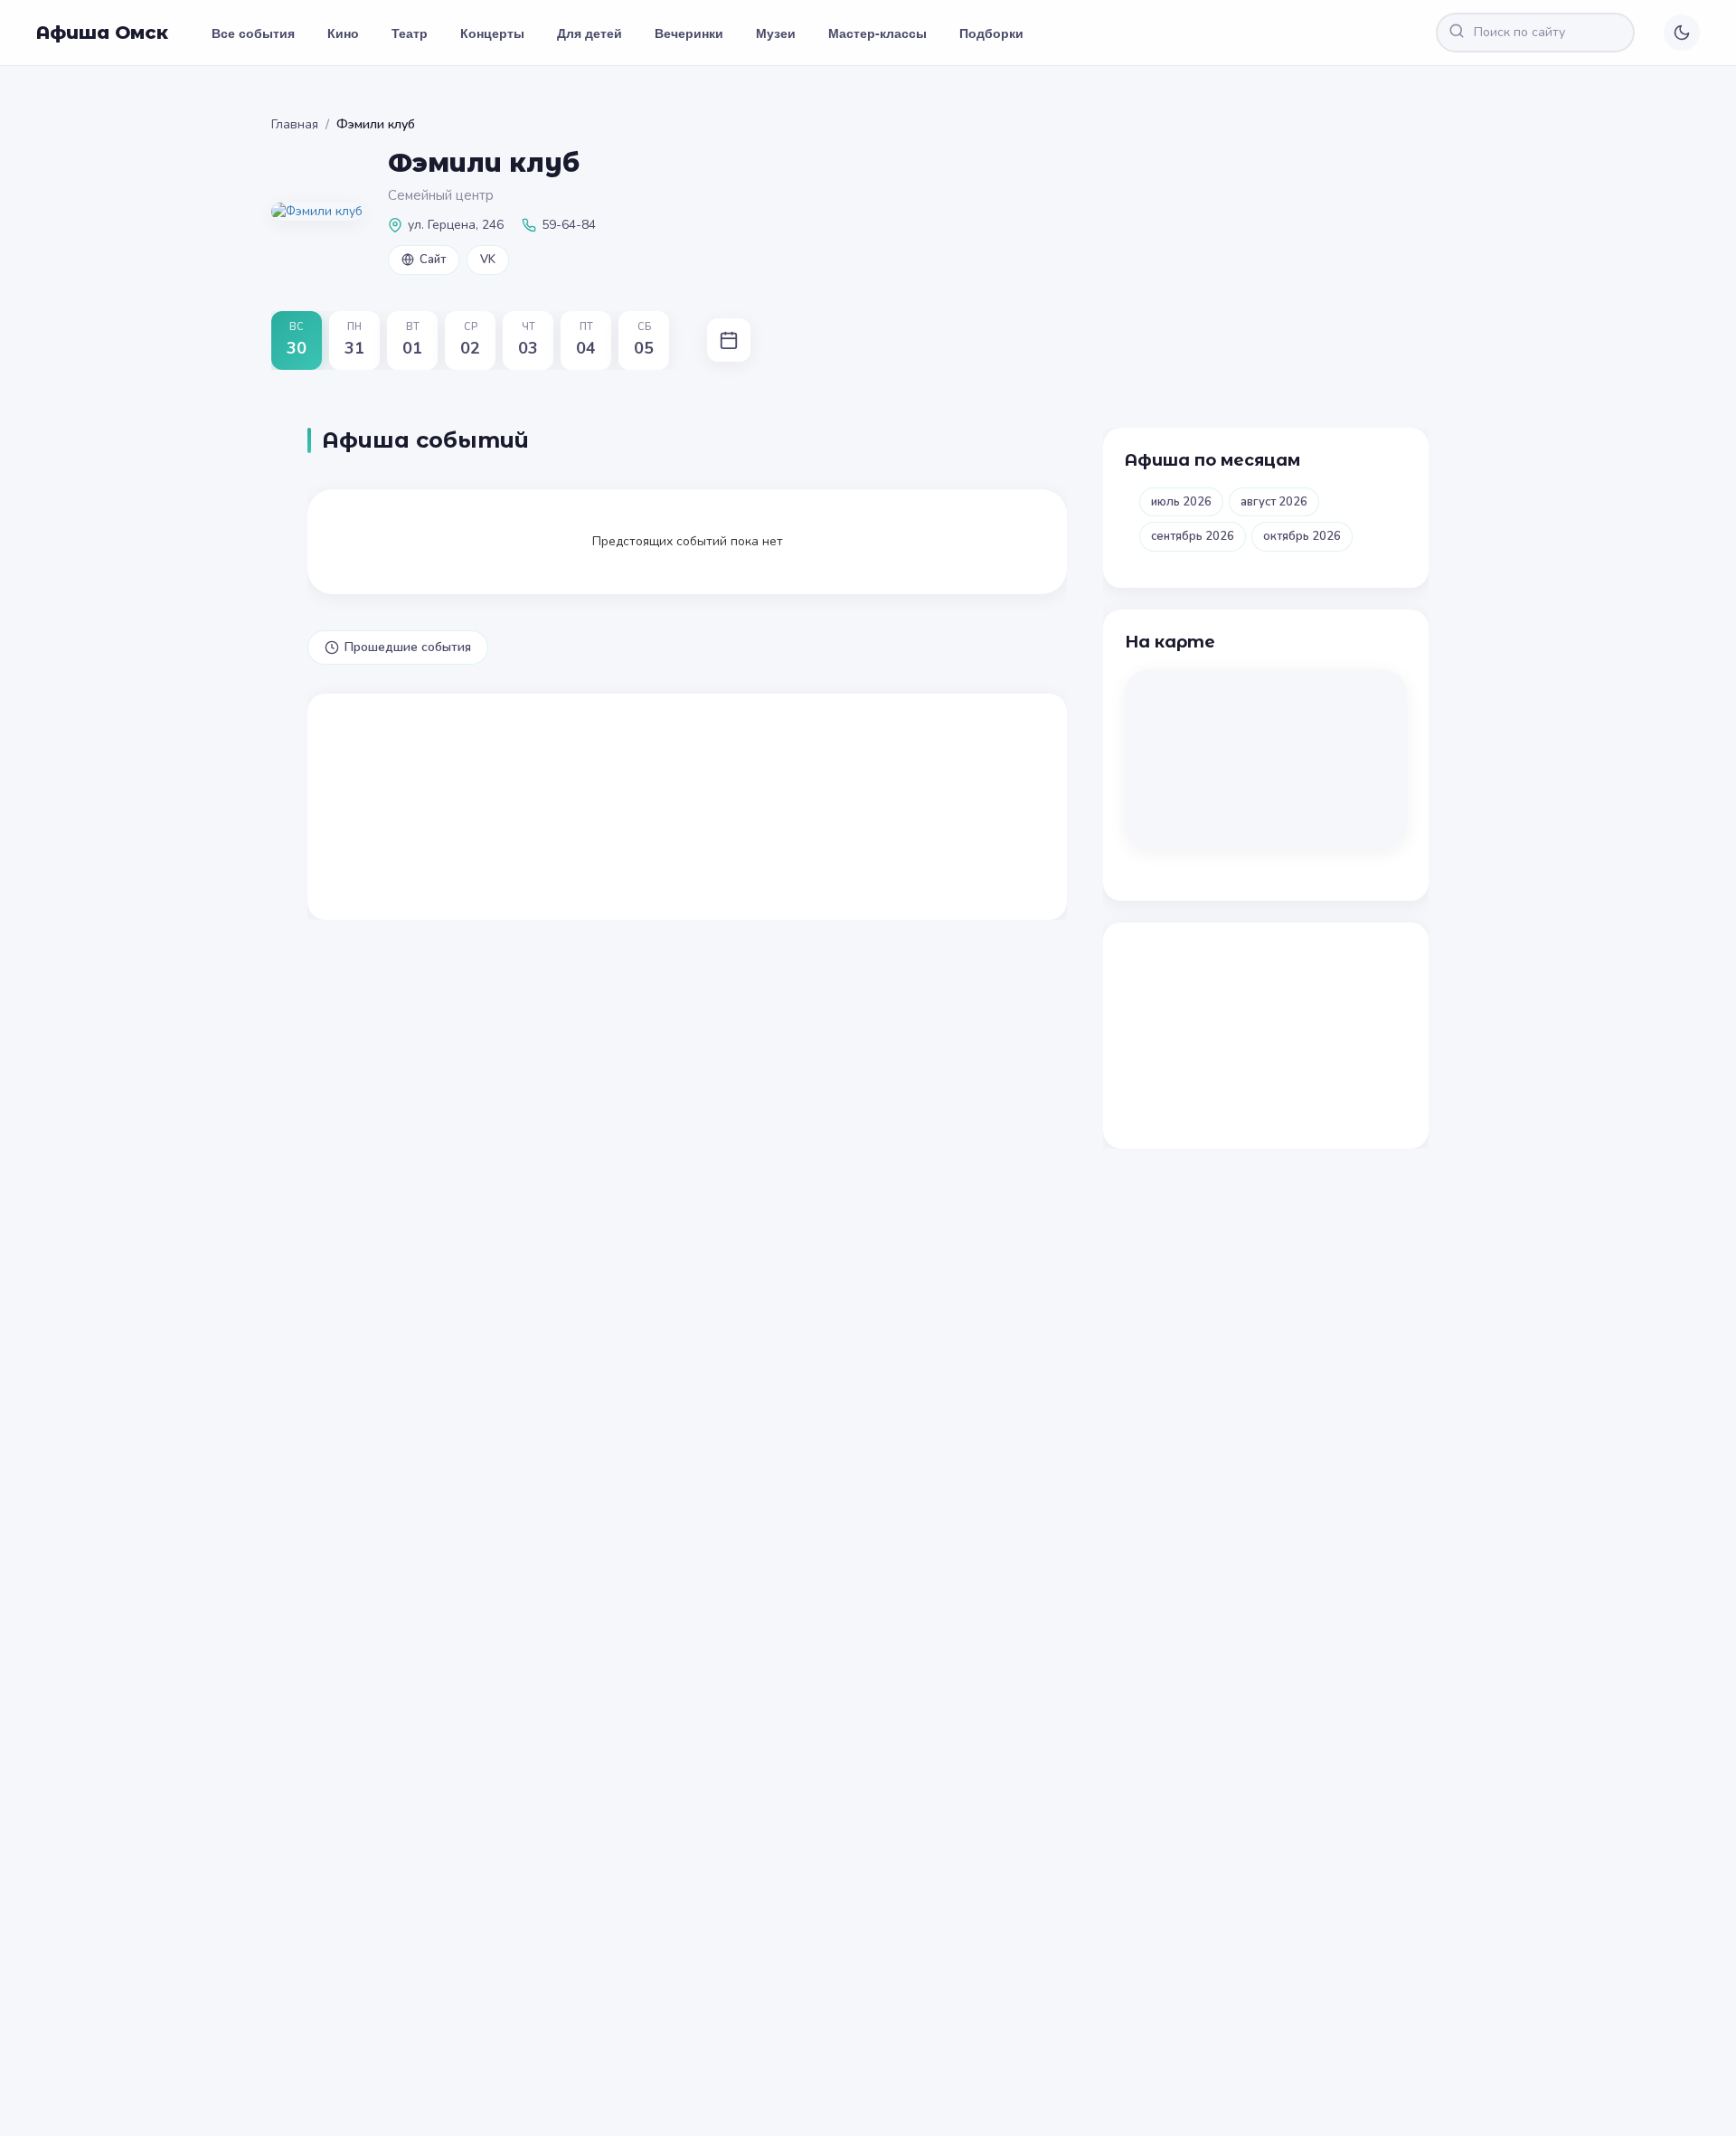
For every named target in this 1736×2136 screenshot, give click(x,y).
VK (488, 260)
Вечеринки (689, 33)
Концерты (492, 33)
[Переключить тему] (1682, 33)
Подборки (991, 33)
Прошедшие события (408, 647)
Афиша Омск (102, 33)
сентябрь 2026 (1193, 536)
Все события (253, 33)
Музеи (776, 33)
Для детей (590, 33)
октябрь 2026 (1302, 536)
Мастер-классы (877, 33)
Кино (343, 33)
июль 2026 (1181, 502)
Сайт (433, 260)
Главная (295, 124)
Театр (410, 33)
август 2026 (1274, 502)
